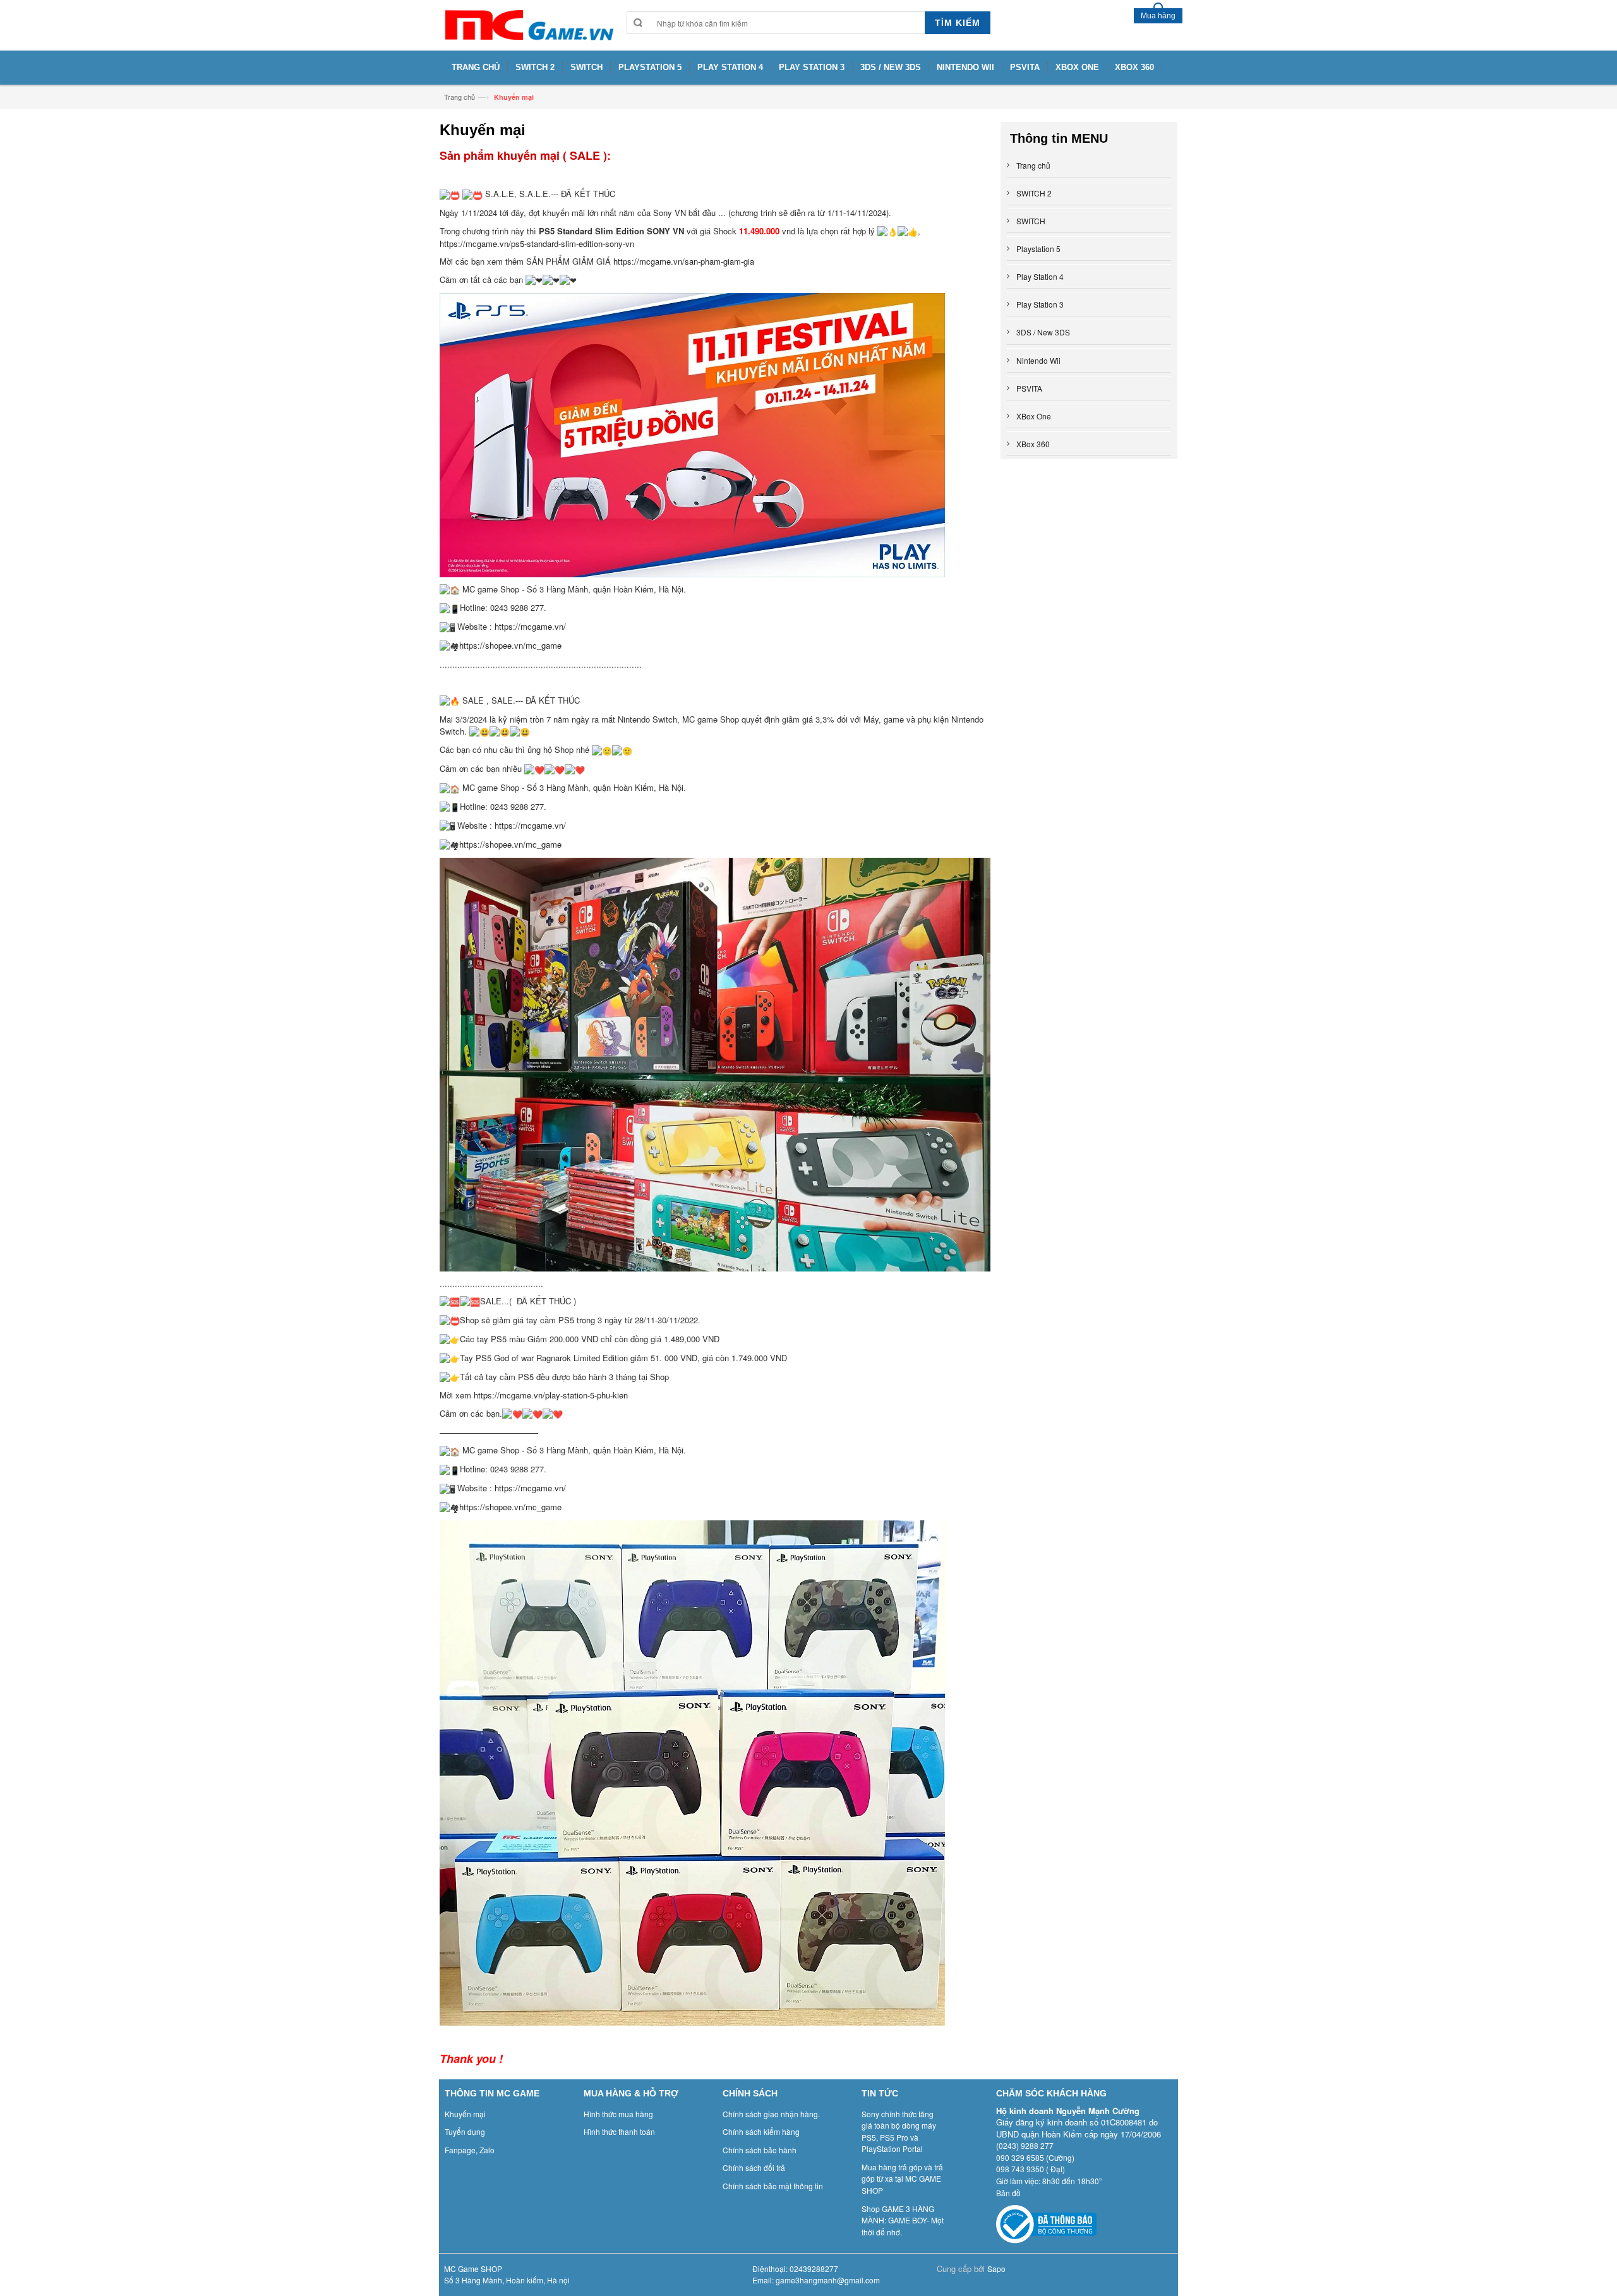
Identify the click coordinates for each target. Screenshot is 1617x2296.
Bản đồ (1008, 2193)
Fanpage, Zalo (470, 2150)
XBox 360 (1033, 444)
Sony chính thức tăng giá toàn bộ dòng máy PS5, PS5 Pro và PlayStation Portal (899, 2131)
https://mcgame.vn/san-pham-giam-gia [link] (684, 261)
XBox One (1034, 416)
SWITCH (1031, 221)
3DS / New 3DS (1043, 332)
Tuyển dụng (465, 2131)
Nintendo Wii (1038, 360)
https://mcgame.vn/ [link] (530, 626)
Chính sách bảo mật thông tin (773, 2186)
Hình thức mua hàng (618, 2114)
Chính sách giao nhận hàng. (771, 2114)
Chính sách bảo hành (760, 2150)
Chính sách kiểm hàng (761, 2131)
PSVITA (1029, 388)
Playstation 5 (1038, 249)
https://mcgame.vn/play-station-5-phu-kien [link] (551, 1395)
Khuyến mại (465, 2114)
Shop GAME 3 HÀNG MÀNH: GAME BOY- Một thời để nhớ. (903, 2220)
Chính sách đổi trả (754, 2167)
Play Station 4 (1040, 276)
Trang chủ (460, 97)
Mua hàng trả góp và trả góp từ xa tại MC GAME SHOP (902, 2179)
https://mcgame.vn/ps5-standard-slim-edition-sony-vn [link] (537, 243)
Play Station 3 (1040, 304)
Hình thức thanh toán (619, 2131)
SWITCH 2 (1034, 193)
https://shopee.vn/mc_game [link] (510, 645)
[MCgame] (528, 25)
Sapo (996, 2269)
